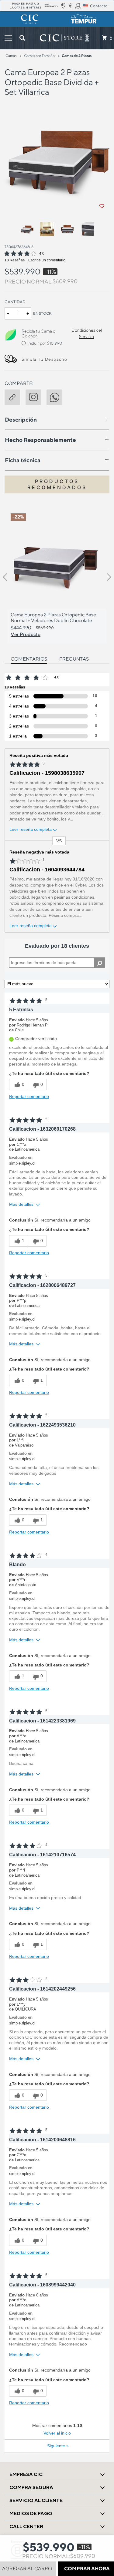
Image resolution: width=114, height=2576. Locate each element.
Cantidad (15, 302)
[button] (15, 396)
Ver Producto (26, 634)
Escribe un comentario (47, 260)
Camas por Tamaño (39, 56)
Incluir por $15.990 (45, 343)
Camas (11, 56)
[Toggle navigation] (8, 38)
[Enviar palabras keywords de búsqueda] (22, 38)
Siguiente (58, 2446)
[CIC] (30, 19)
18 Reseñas (15, 260)
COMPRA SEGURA (31, 2487)
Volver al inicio (57, 2433)
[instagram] (36, 396)
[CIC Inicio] (61, 38)
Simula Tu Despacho (44, 359)
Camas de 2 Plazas (77, 56)
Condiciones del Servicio (87, 333)
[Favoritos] (102, 206)
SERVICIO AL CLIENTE (36, 2500)
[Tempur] (85, 19)
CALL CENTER (26, 2526)
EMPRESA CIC (26, 2474)
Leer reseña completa (31, 829)
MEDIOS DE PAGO (31, 2513)
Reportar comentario (29, 1096)
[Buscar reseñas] (100, 963)
